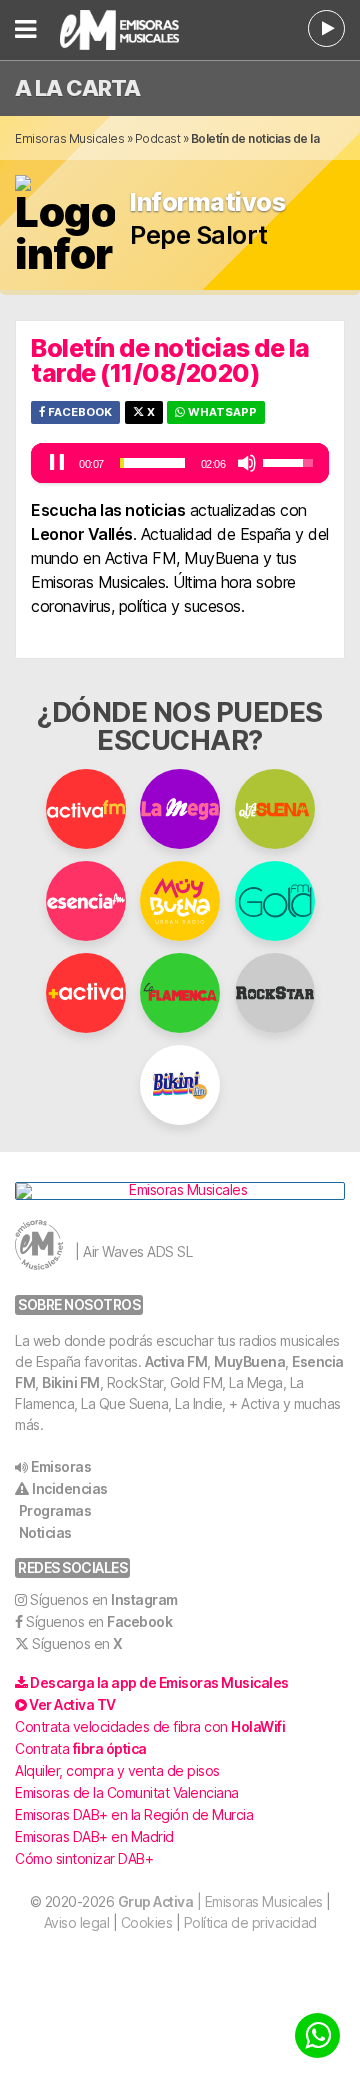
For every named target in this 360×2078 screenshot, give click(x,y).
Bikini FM (71, 1382)
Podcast (158, 138)
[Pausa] (57, 463)
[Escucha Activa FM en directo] (326, 28)
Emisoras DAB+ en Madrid (94, 1836)
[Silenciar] (247, 463)
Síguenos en (104, 1599)
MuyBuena (249, 1361)
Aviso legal (77, 1922)
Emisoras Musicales (69, 138)
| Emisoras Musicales (220, 1901)
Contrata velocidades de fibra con (150, 1726)
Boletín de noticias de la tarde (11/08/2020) (170, 360)
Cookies (147, 1922)
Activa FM (176, 1361)
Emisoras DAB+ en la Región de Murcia (134, 1814)
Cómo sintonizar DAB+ (84, 1858)
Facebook (78, 412)
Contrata (81, 1748)
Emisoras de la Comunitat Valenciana (127, 1792)
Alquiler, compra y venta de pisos (117, 1770)
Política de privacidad (250, 1922)
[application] (180, 463)
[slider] (152, 463)
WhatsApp (221, 412)
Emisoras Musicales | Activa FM (129, 30)
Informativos (207, 202)
